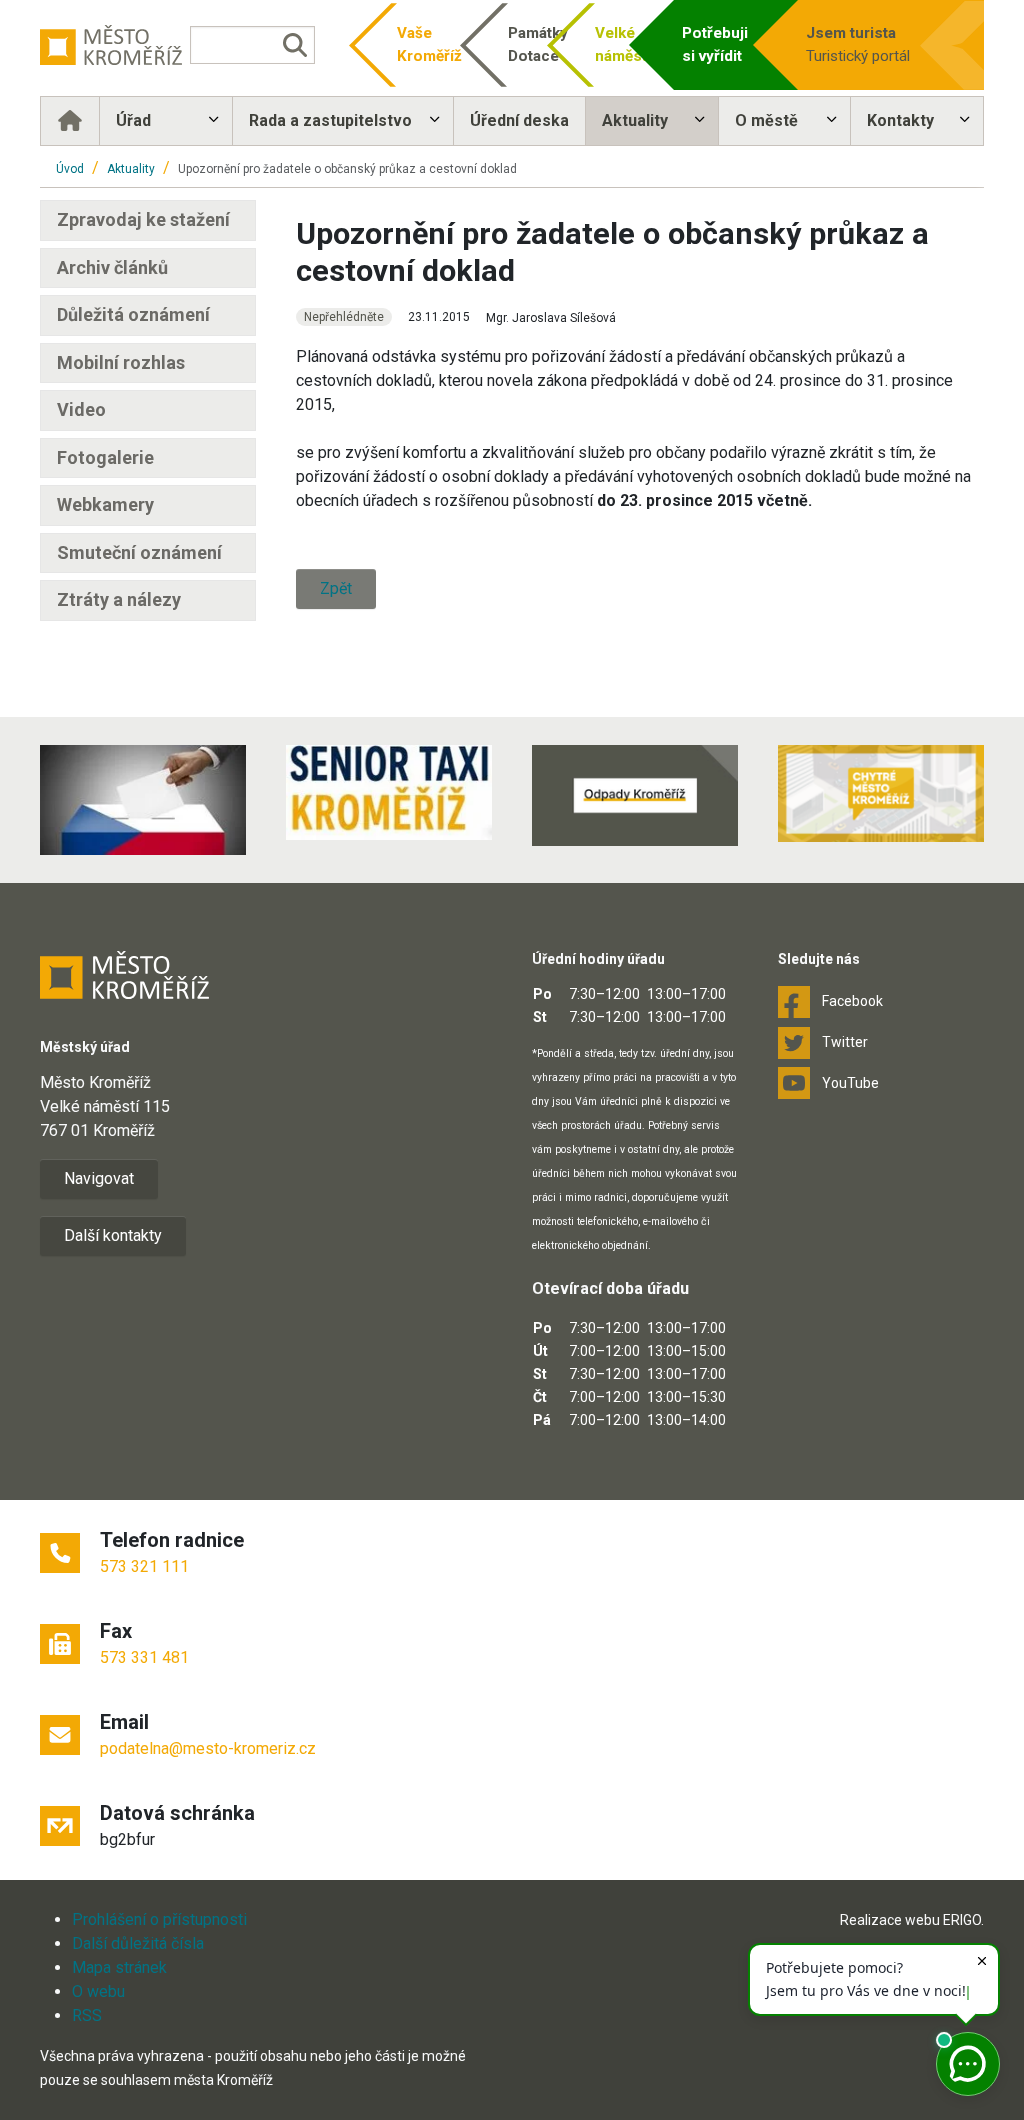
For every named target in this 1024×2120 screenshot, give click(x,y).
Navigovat (99, 1178)
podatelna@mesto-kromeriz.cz (208, 1748)
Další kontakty (113, 1235)
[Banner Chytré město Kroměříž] (881, 793)
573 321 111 (144, 1566)
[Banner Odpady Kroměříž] (635, 795)
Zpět (336, 588)
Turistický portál (858, 44)
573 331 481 (144, 1657)
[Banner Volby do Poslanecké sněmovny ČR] (143, 800)
